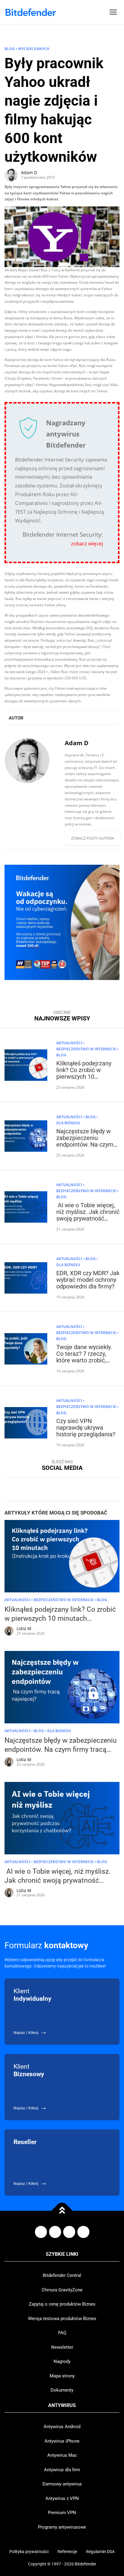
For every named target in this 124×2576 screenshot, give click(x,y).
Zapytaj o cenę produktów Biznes (62, 2304)
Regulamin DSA (100, 2552)
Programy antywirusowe (62, 2527)
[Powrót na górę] (62, 2211)
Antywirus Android (62, 2427)
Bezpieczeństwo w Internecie (86, 1049)
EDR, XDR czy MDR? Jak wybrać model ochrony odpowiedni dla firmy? (88, 1280)
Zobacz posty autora (93, 838)
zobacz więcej (87, 543)
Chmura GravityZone (62, 2290)
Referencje (67, 2552)
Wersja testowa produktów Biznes (62, 2319)
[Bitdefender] (30, 12)
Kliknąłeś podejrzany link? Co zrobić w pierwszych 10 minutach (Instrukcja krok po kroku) (84, 1077)
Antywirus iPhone (62, 2441)
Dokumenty (62, 2390)
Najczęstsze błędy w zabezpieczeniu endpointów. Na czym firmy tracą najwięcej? (85, 1141)
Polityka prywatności (29, 2552)
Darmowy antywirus (62, 2484)
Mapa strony (62, 2376)
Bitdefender (85, 2564)
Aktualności (69, 1043)
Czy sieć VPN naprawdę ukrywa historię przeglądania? (86, 1428)
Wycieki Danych (34, 49)
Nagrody (62, 2361)
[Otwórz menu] (113, 12)
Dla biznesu (68, 1123)
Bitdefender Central (62, 2275)
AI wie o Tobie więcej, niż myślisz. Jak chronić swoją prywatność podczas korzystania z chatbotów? (88, 1218)
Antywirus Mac (62, 2455)
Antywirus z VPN (62, 2498)
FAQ (62, 2333)
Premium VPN (62, 2513)
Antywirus (62, 2405)
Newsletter (62, 2347)
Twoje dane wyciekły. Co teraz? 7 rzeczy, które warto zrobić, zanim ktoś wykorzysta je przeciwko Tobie (87, 1360)
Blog (10, 49)
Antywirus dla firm (62, 2470)
